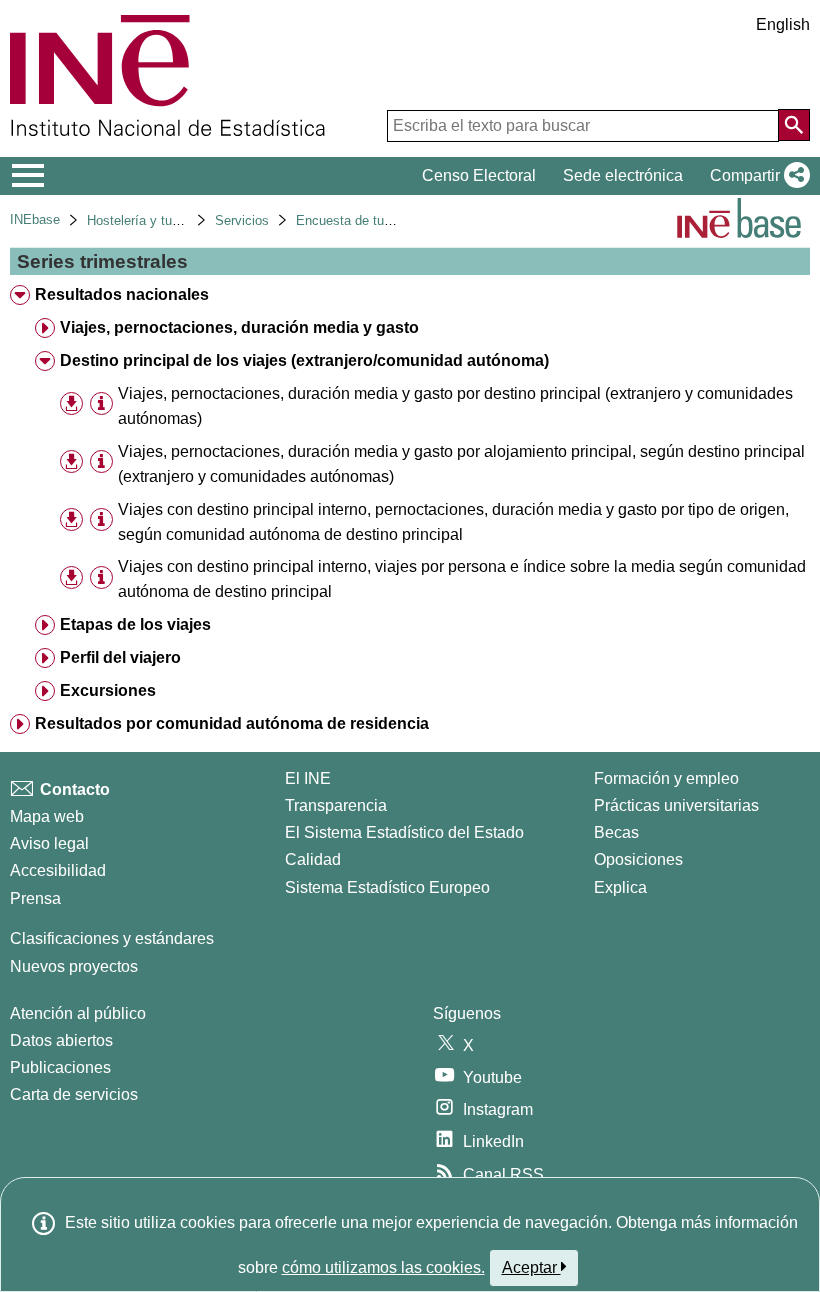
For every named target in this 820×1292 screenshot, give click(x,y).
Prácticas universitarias (676, 805)
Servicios (242, 220)
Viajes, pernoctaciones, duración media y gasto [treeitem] (239, 327)
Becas (616, 832)
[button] (756, 176)
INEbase (35, 219)
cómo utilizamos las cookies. (383, 1267)
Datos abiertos (61, 1040)
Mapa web (47, 816)
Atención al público (78, 1013)
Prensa (35, 898)
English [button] (783, 24)
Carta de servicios (74, 1094)
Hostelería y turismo (145, 220)
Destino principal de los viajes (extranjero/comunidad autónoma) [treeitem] (304, 360)
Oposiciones (638, 859)
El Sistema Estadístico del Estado (404, 832)
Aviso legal (49, 843)
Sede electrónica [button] (623, 175)
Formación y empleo (666, 778)
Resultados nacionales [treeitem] (122, 294)
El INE (308, 778)
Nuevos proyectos (74, 966)
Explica (620, 887)
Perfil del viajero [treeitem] (120, 657)
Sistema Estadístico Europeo (387, 887)
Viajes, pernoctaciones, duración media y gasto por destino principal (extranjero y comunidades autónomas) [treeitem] (455, 406)
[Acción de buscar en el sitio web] (794, 125)
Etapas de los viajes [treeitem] (135, 624)
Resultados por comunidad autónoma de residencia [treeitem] (232, 723)
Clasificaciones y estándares (112, 938)
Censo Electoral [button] (479, 175)
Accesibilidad (58, 870)
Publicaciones (60, 1067)
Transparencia (336, 805)
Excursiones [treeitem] (108, 690)
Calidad (313, 859)
